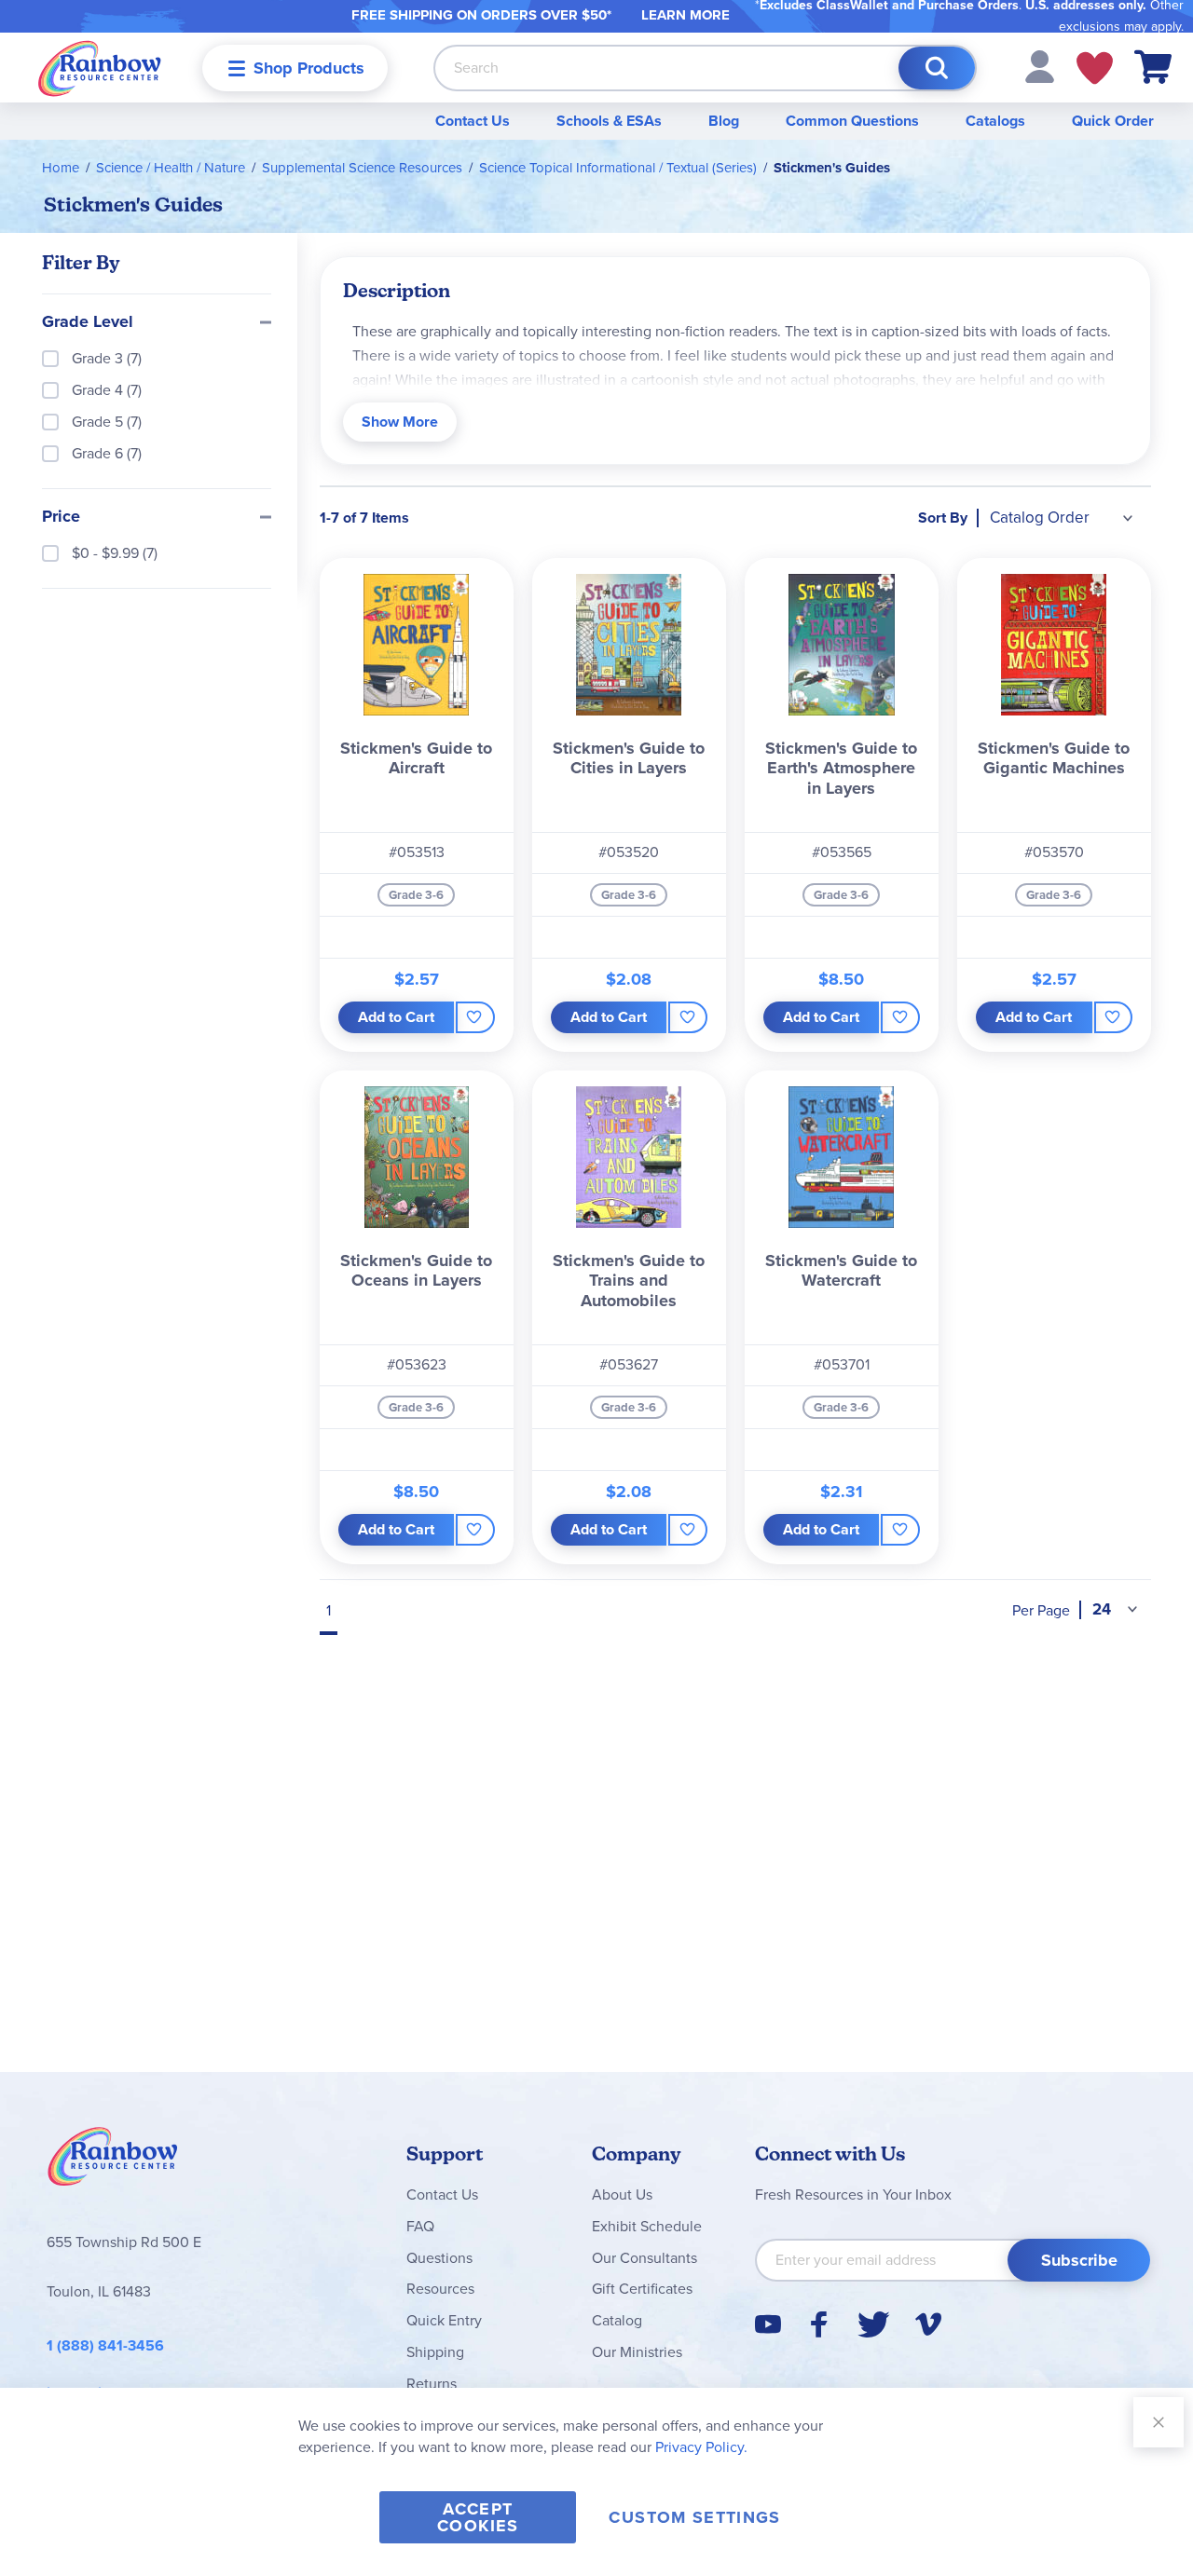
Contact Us (473, 121)
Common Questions (852, 121)
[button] (1040, 66)
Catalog (617, 2320)
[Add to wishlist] (475, 1017)
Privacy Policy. (701, 2447)
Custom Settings (694, 2517)
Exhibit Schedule (647, 2226)
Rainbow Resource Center (113, 2161)
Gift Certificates (642, 2289)
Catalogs (995, 121)
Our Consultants (644, 2258)
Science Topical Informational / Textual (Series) (618, 168)
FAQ (420, 2226)
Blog (724, 121)
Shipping (435, 2352)
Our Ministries (637, 2352)
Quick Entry (444, 2320)
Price (61, 517)
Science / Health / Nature (171, 168)
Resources (440, 2289)
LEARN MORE (686, 15)
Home (61, 168)
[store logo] (100, 68)
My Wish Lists (1095, 68)
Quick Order (1113, 121)
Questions (439, 2258)
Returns (432, 2384)
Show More (400, 422)
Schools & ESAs (609, 121)
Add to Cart (396, 1017)
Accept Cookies (478, 2517)
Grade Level (88, 322)
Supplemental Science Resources (362, 168)
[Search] (937, 68)
